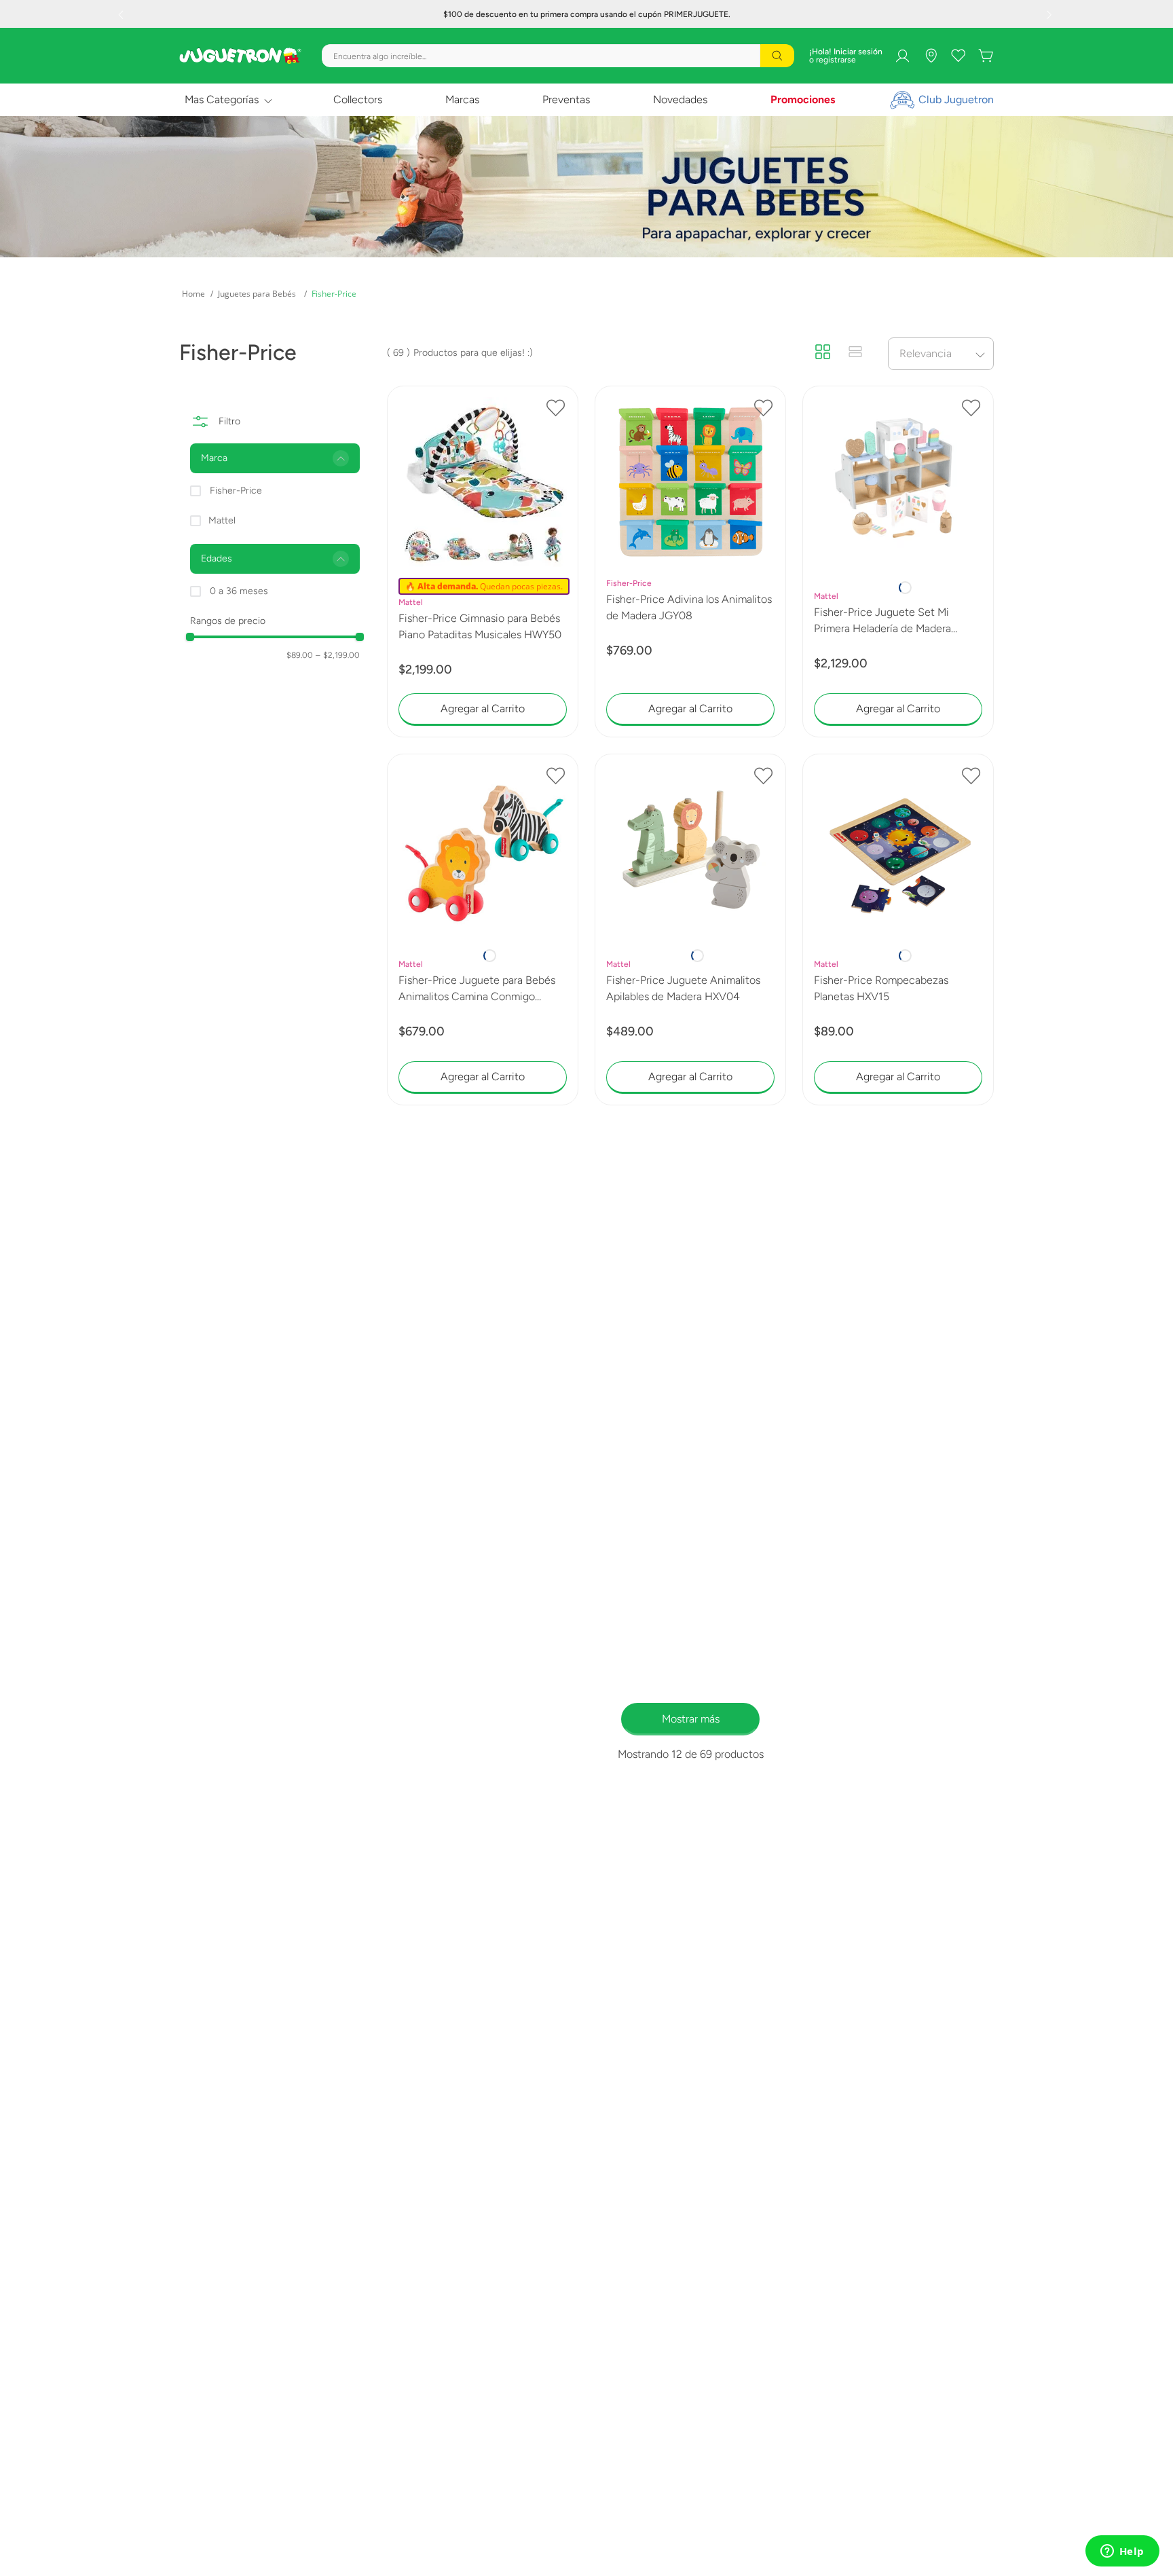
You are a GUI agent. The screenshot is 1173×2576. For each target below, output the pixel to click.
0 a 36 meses (239, 591)
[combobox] (558, 56)
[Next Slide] (1051, 14)
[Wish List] (958, 56)
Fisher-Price (334, 294)
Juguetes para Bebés (257, 294)
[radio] (823, 353)
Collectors (358, 99)
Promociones (803, 99)
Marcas (462, 99)
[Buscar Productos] (777, 56)
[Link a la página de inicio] (193, 294)
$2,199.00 (338, 655)
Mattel (222, 520)
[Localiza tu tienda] (931, 56)
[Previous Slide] (122, 14)
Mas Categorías (222, 99)
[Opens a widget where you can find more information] (1122, 2552)
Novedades (680, 99)
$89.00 (300, 655)
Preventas (566, 99)
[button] (275, 458)
